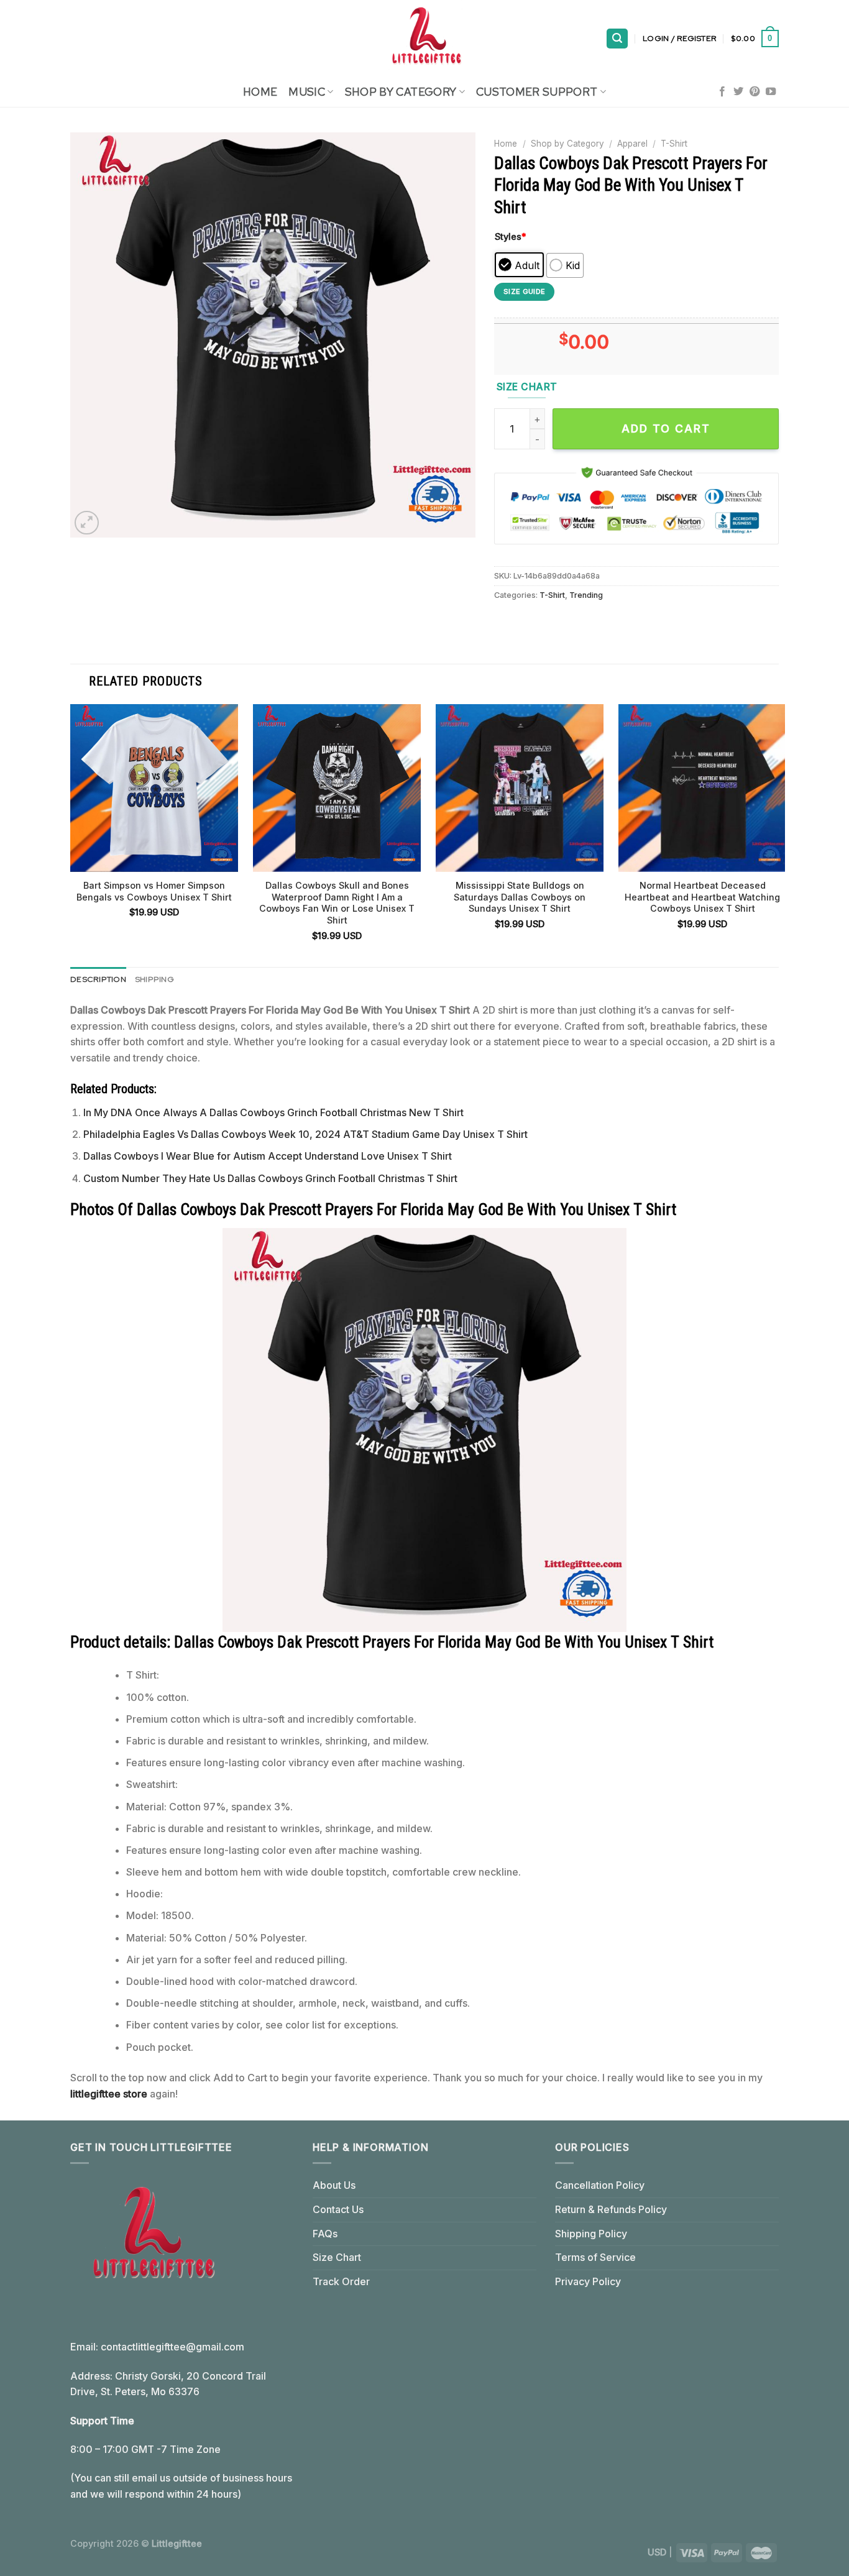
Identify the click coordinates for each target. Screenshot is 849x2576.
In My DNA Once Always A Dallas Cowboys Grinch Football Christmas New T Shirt (273, 1112)
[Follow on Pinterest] (755, 92)
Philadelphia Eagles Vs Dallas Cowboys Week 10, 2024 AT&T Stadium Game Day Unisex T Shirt (305, 1134)
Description (98, 979)
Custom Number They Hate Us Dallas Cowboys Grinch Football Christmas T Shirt (270, 1178)
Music (307, 92)
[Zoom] (87, 523)
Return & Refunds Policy (611, 2209)
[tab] (98, 979)
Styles (511, 236)
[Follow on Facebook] (722, 92)
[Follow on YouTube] (771, 92)
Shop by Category (567, 144)
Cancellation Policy (600, 2185)
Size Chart (337, 2257)
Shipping (154, 979)
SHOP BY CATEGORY (401, 92)
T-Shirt (674, 144)
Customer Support (537, 92)
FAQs (325, 2234)
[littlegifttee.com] (424, 39)
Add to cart (666, 429)
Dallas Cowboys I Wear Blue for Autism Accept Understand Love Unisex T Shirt (268, 1156)
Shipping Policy (591, 2234)
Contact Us (338, 2209)
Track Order (341, 2281)
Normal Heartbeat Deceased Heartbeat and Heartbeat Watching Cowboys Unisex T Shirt (702, 897)
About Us (334, 2185)
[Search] (617, 39)
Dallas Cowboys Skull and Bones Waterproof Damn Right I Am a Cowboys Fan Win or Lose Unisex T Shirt (337, 903)
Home (260, 92)
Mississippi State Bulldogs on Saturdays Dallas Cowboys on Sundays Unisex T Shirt (520, 897)
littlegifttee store (109, 2094)
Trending (586, 595)
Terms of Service (595, 2257)
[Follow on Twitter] (738, 92)
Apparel (632, 144)
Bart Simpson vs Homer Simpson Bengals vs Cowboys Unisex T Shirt (154, 891)
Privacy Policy (588, 2281)
